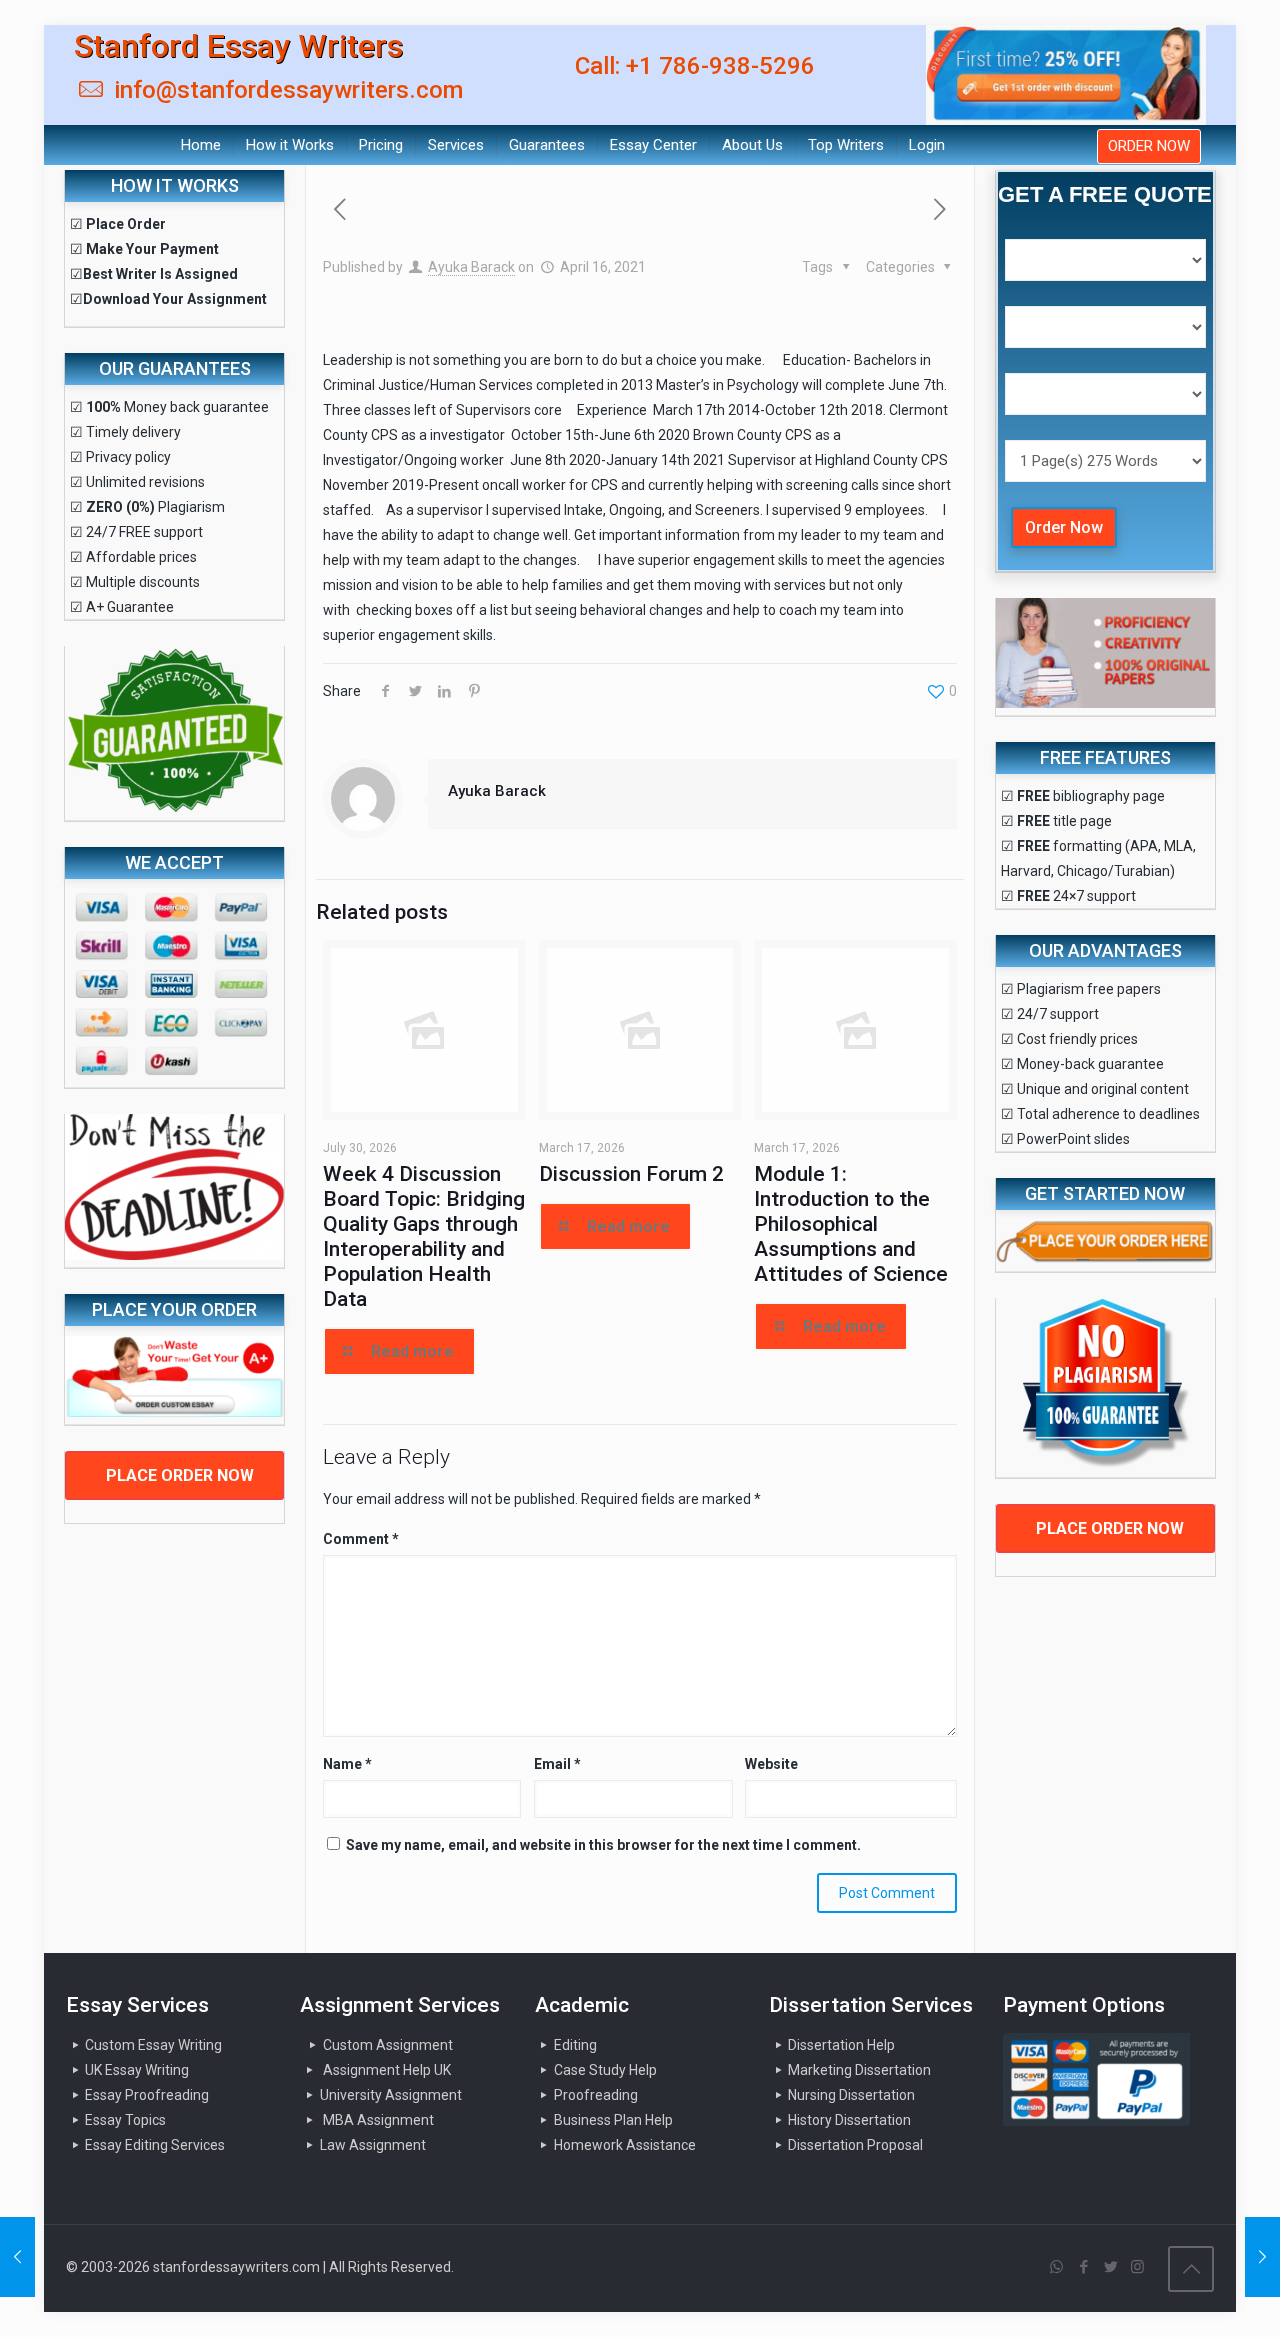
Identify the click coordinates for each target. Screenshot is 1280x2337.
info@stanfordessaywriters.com (285, 90)
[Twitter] (1110, 2267)
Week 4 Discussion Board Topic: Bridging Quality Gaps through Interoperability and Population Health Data (424, 1236)
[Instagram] (1137, 2267)
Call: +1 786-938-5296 (695, 66)
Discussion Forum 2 (631, 1174)
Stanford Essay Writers (238, 46)
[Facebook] (1083, 2267)
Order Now (1064, 527)
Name (347, 1764)
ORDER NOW (1149, 146)
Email (557, 1764)
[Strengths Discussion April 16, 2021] (17, 2257)
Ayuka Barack (471, 267)
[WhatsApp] (1056, 2267)
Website (771, 1764)
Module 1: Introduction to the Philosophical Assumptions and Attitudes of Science (851, 1224)
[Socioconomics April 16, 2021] (1262, 2257)
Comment (361, 1539)
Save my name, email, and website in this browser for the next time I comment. (603, 1845)
